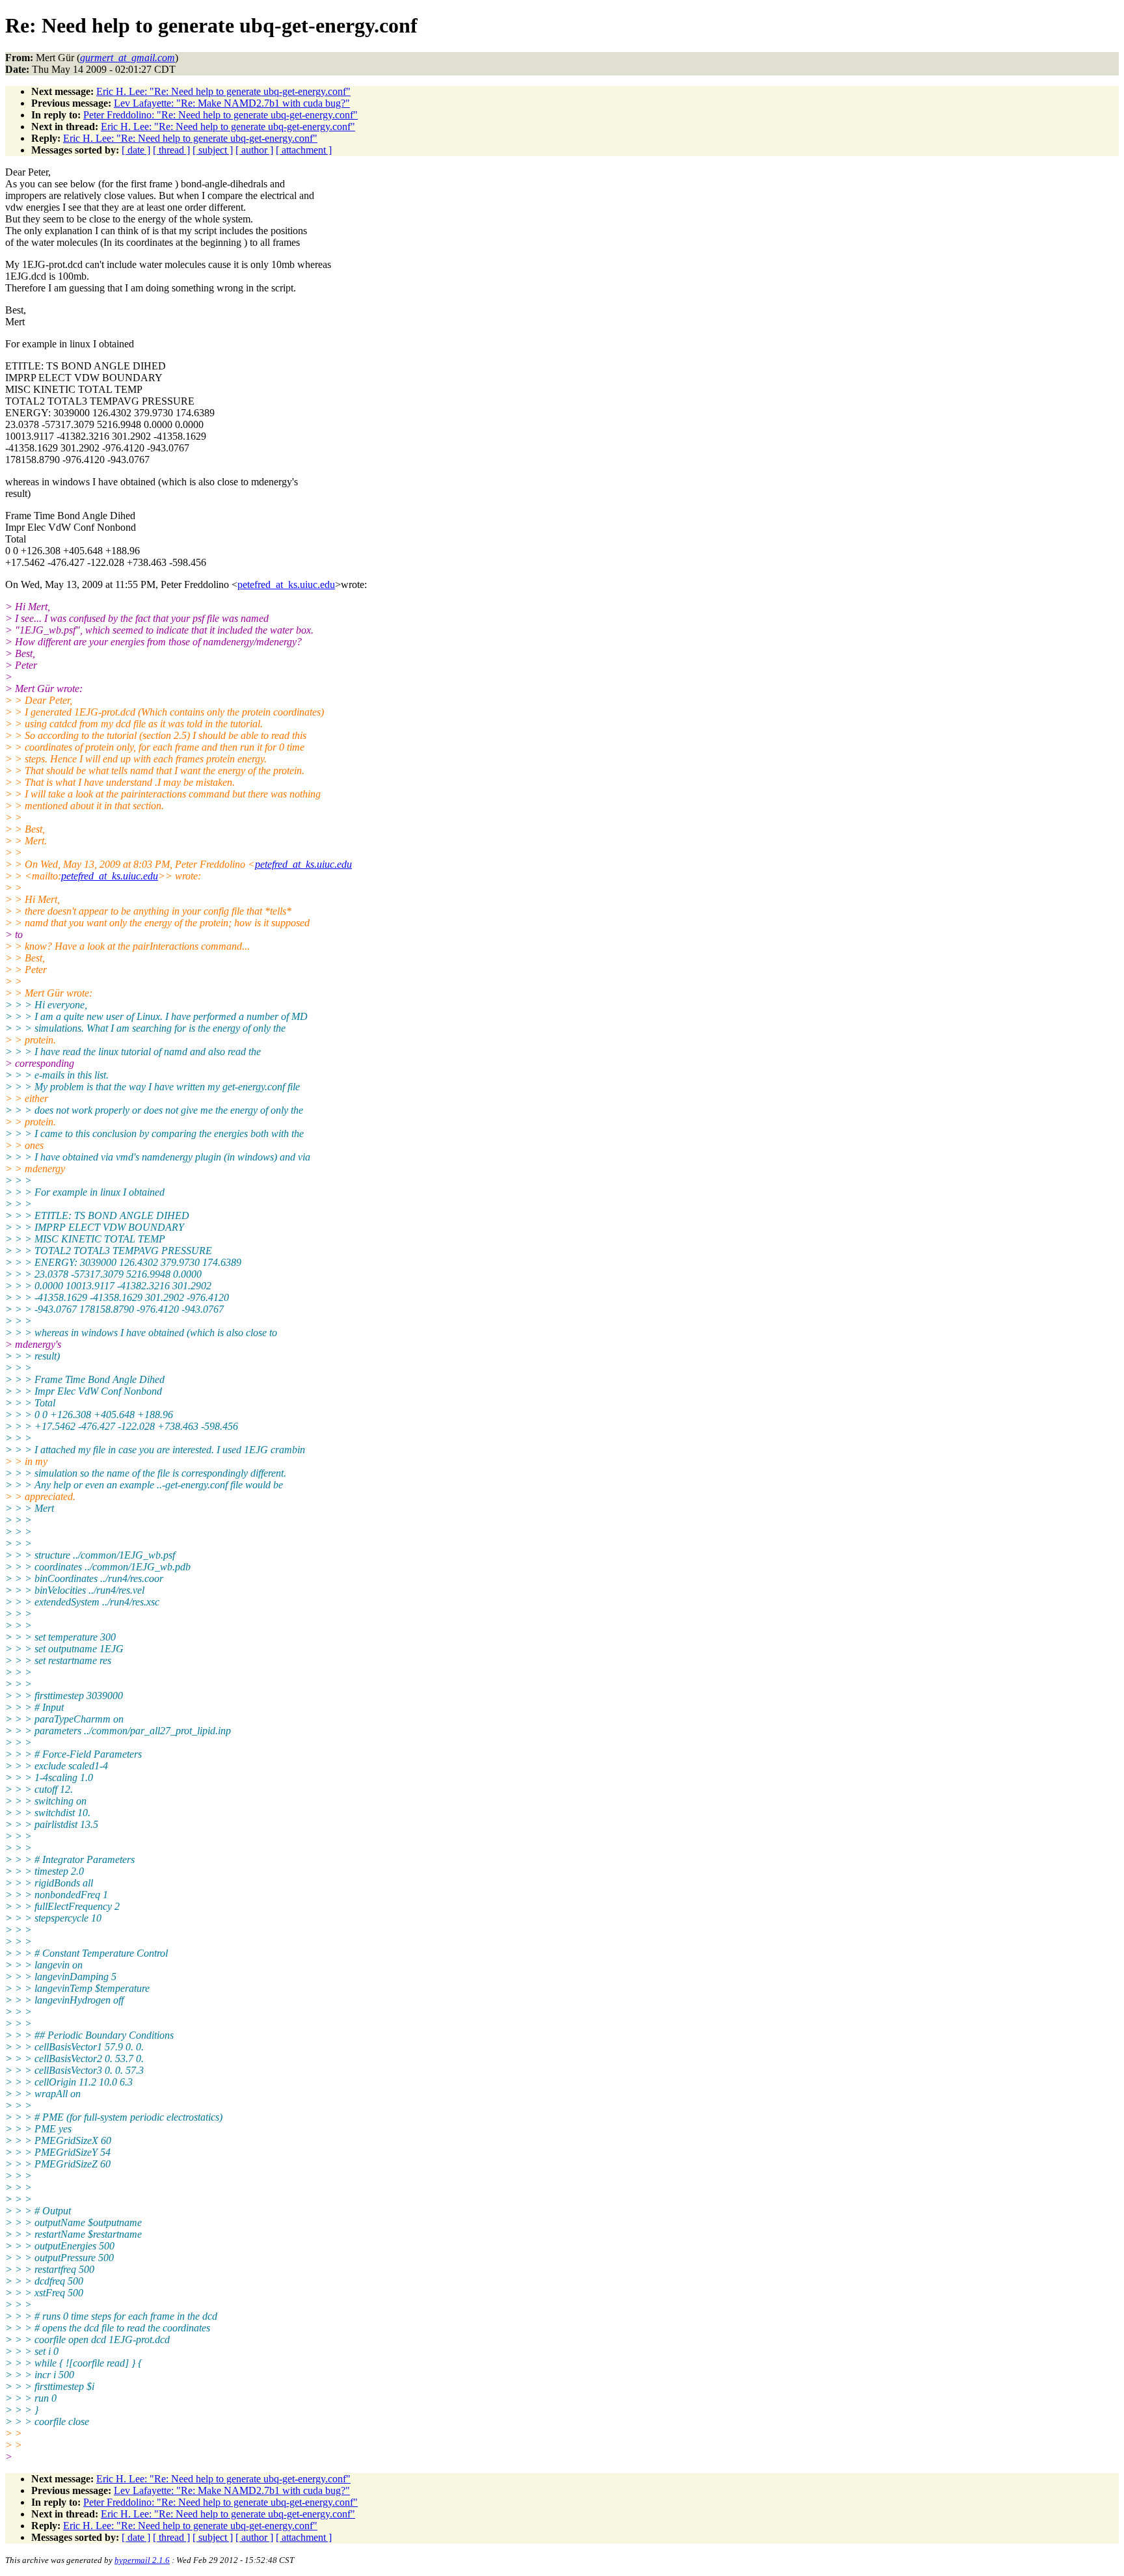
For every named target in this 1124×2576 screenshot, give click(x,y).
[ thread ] (171, 150)
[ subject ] (213, 150)
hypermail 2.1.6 (142, 2560)
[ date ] (136, 150)
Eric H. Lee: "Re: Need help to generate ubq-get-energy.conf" (223, 91)
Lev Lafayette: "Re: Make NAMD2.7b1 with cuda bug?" (232, 103)
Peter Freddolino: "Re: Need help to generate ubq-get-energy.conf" (221, 115)
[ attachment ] (304, 150)
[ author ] (254, 150)
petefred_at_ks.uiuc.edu (286, 584)
